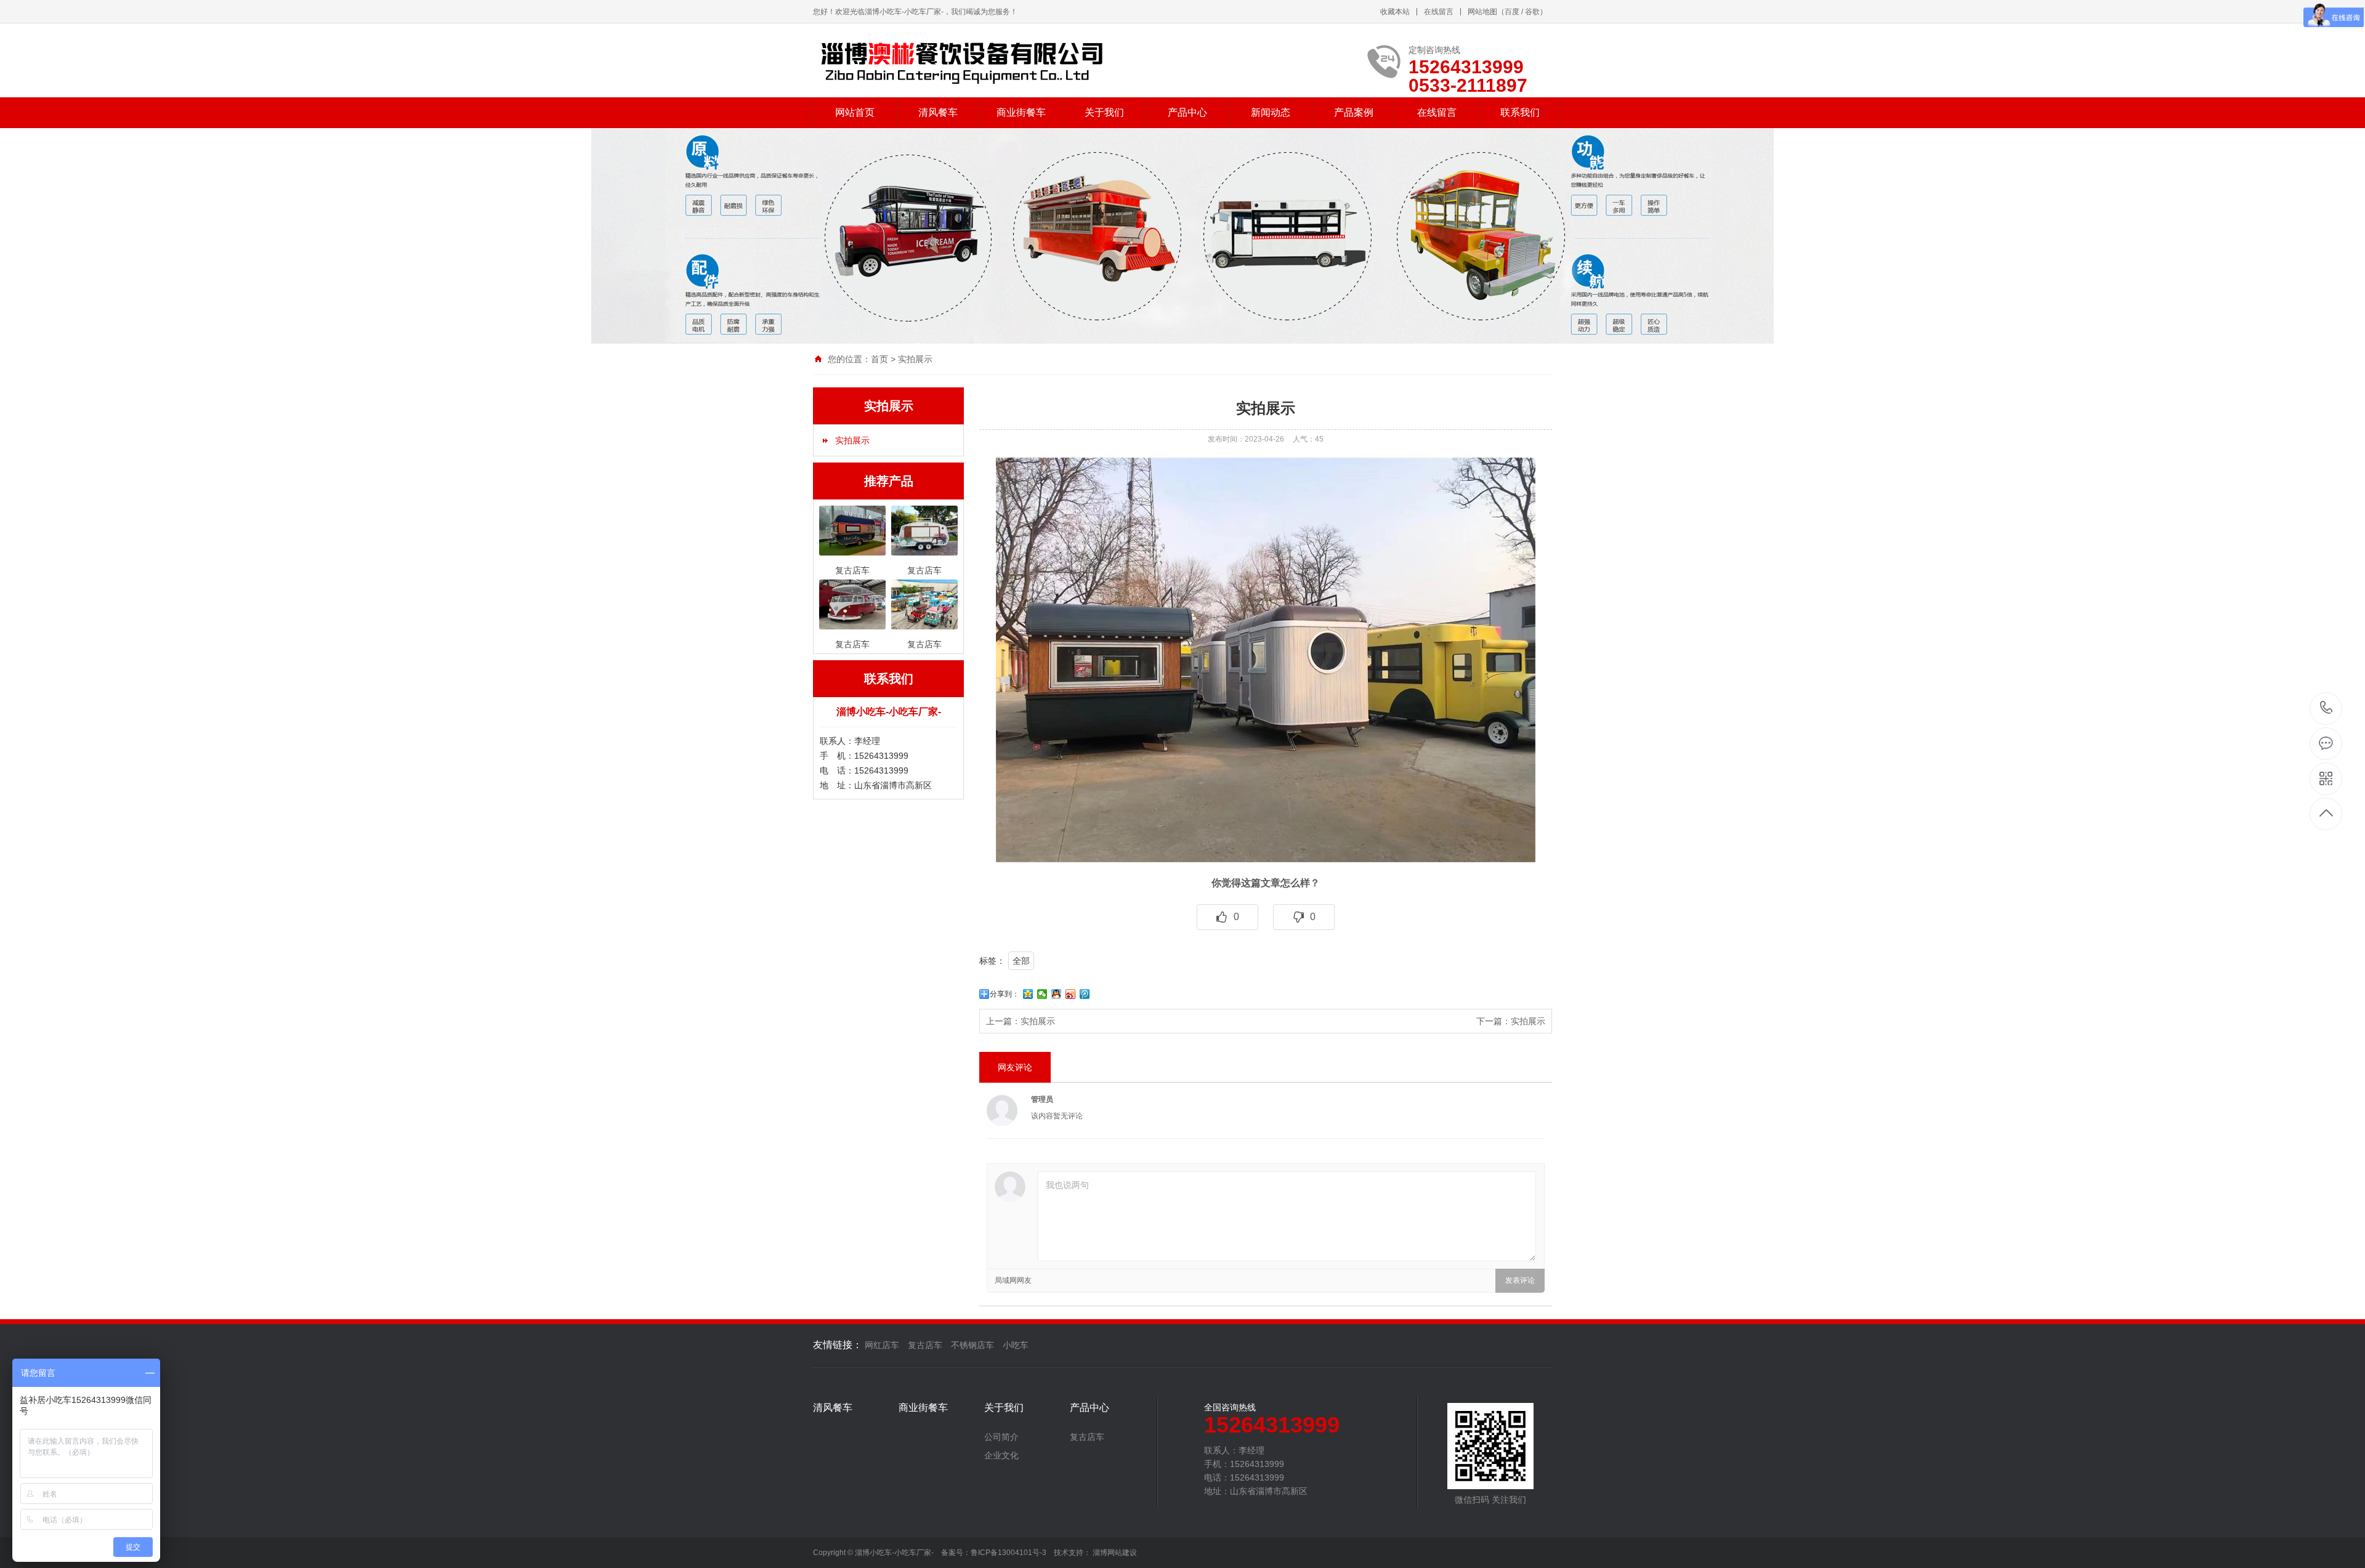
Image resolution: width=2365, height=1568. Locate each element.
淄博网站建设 (1115, 1553)
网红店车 (882, 1345)
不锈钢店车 (972, 1345)
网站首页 (855, 112)
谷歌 (1532, 12)
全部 (1021, 961)
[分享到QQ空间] (1028, 994)
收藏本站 (1395, 12)
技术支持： (1073, 1553)
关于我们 (1104, 112)
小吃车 (1016, 1345)
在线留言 (1439, 12)
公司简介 (1001, 1437)
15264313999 (2327, 709)
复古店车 (925, 1345)
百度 (1512, 12)
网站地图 (1482, 12)
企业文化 (1001, 1455)
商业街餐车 (1021, 112)
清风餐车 (938, 112)
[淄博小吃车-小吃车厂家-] (962, 60)
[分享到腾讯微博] (1085, 994)
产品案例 (1354, 112)
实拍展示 (915, 359)
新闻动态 (1271, 112)
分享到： (1005, 994)
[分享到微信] (1042, 994)
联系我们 (1520, 112)
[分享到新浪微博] (1071, 994)
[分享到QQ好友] (1057, 994)
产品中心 (1187, 112)
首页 (879, 359)
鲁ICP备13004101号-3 (1012, 1553)
